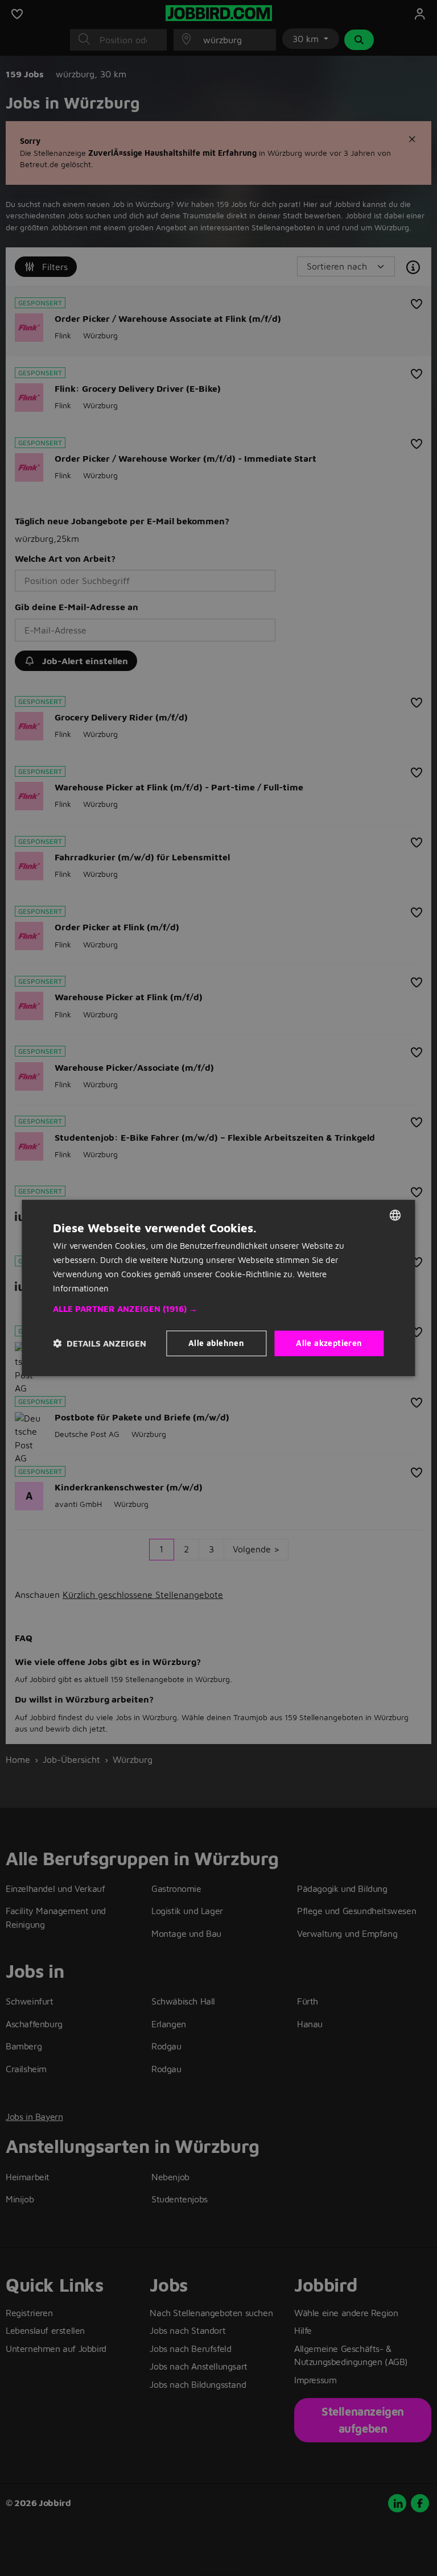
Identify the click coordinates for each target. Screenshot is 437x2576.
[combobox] (395, 1215)
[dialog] (218, 1288)
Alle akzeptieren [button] (329, 1343)
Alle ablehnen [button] (216, 1343)
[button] (218, 1309)
